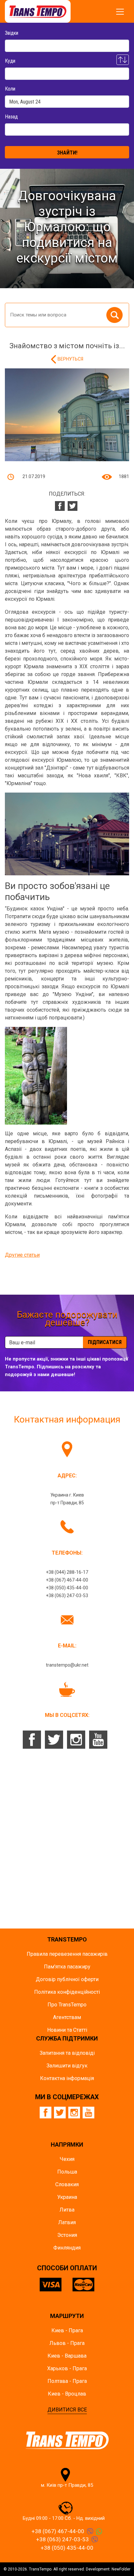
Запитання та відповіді (67, 2053)
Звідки (12, 33)
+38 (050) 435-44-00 (67, 1588)
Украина (67, 2197)
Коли (10, 89)
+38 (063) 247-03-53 (67, 1596)
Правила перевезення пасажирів (67, 1954)
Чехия (67, 2159)
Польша (67, 2172)
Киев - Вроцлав (67, 2394)
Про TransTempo (67, 2005)
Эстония (67, 2235)
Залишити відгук (67, 2066)
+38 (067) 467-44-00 (67, 1580)
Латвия (67, 2222)
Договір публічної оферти (67, 1979)
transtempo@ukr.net (67, 1665)
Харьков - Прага (67, 2368)
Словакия (67, 2184)
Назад (11, 117)
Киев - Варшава (67, 2356)
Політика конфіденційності (67, 1992)
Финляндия (67, 2248)
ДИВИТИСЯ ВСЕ (67, 2410)
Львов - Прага (67, 2343)
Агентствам (67, 2017)
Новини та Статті (67, 2030)
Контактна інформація (67, 2078)
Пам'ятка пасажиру (67, 1967)
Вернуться (70, 359)
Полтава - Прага (67, 2381)
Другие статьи (22, 1255)
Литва (67, 2210)
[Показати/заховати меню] (120, 12)
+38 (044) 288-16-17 (67, 1572)
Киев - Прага (67, 2330)
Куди (10, 61)
